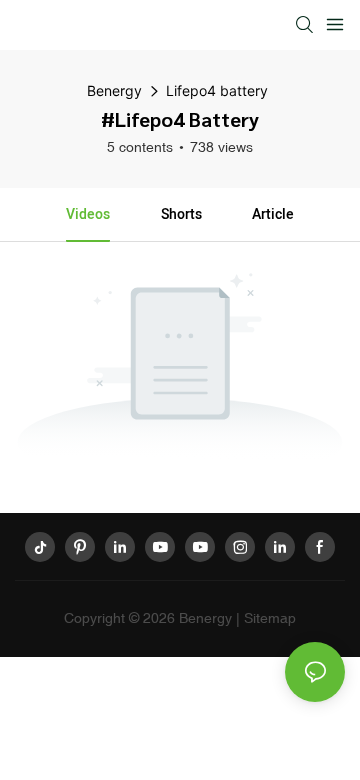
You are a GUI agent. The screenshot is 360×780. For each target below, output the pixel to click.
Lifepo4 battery (217, 90)
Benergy (114, 90)
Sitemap (270, 618)
